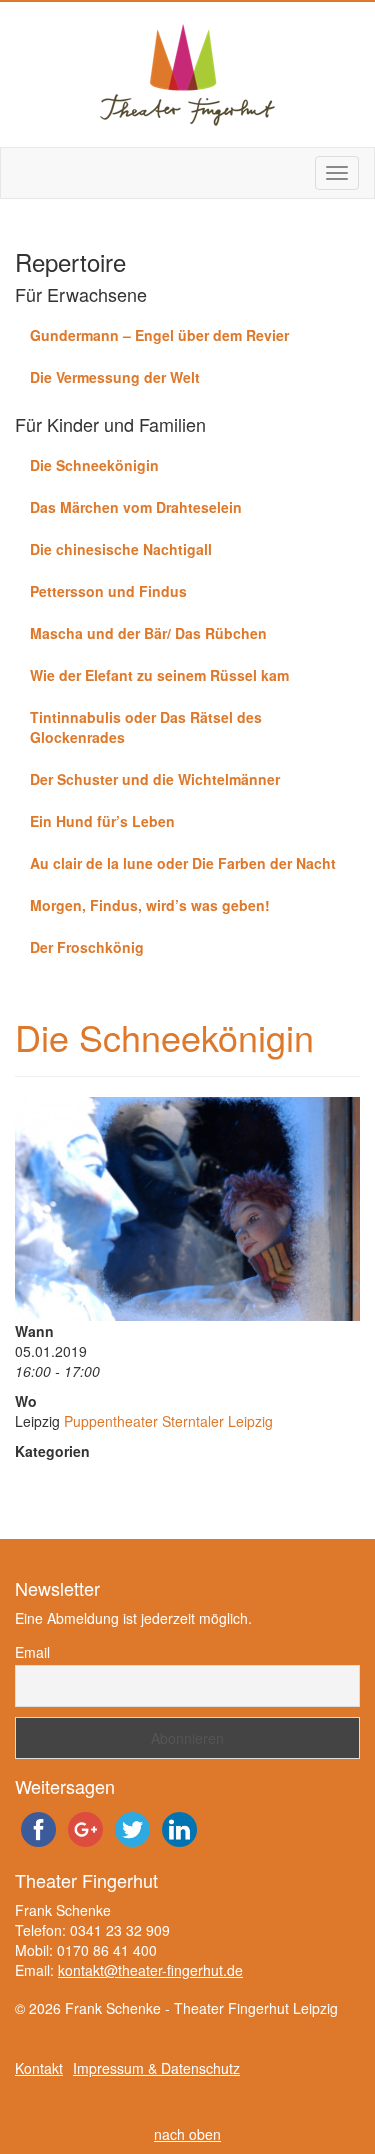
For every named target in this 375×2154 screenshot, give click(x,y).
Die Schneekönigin (94, 465)
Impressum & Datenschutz (156, 2068)
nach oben (187, 2134)
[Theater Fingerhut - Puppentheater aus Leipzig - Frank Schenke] (187, 74)
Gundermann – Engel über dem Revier (159, 335)
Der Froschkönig (87, 947)
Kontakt (39, 2068)
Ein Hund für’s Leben (102, 821)
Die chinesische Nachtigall (121, 549)
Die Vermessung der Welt (115, 377)
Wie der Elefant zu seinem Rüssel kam (159, 675)
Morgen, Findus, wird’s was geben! (150, 905)
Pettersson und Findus (108, 591)
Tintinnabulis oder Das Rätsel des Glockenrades (146, 727)
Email (32, 1652)
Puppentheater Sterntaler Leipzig (168, 1421)
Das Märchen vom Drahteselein (136, 507)
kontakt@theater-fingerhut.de (150, 1970)
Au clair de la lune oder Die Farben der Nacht (183, 863)
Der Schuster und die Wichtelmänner (155, 779)
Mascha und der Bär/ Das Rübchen (148, 633)
